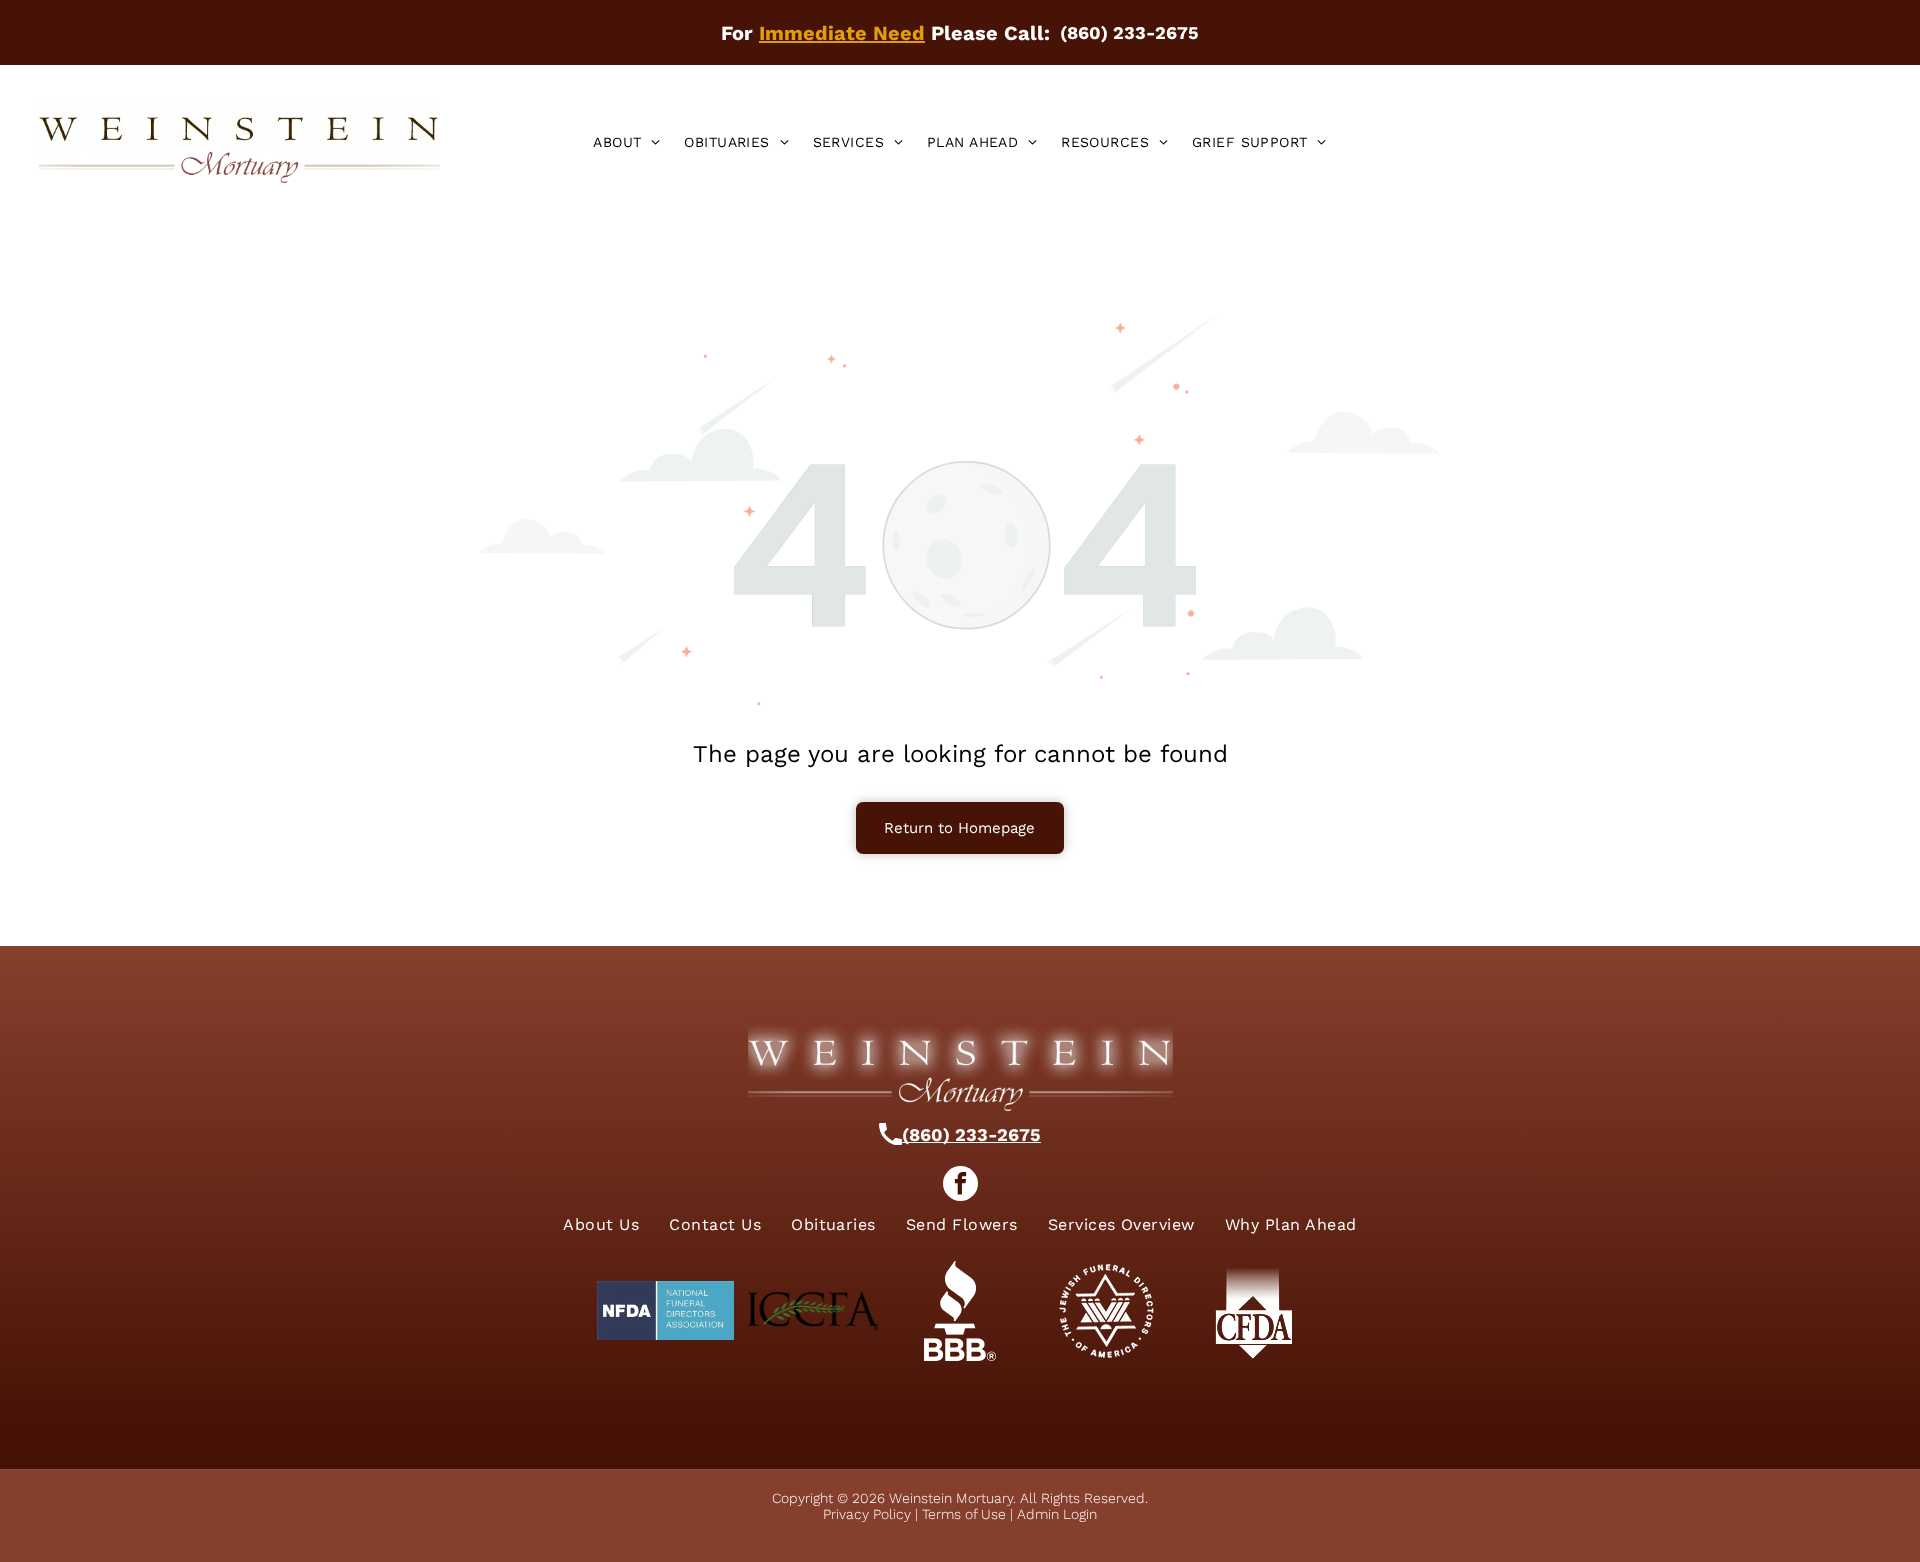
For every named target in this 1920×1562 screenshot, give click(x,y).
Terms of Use (964, 1514)
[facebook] (960, 1186)
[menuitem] (626, 142)
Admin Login (1057, 1514)
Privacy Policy (867, 1514)
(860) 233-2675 (971, 1134)
